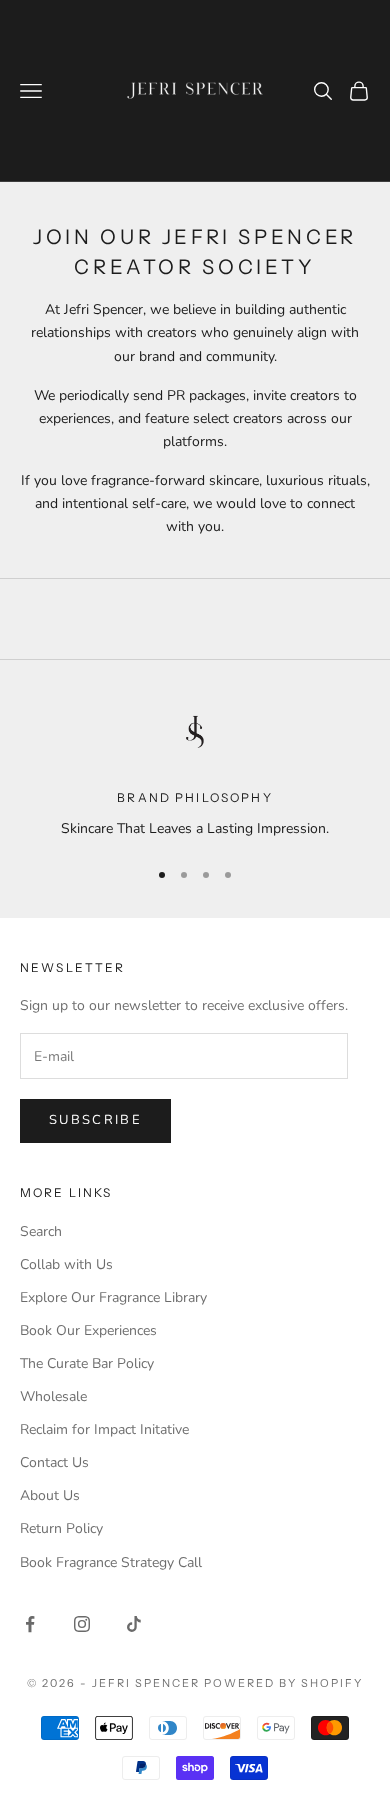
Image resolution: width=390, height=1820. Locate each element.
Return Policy (61, 1528)
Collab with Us (66, 1264)
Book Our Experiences (88, 1330)
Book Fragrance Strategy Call (111, 1562)
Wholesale (53, 1396)
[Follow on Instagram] (82, 1624)
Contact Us (54, 1462)
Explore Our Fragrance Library (113, 1297)
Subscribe (95, 1120)
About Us (50, 1495)
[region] (195, 769)
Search (41, 1231)
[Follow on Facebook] (30, 1624)
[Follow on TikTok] (134, 1624)
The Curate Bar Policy (87, 1363)
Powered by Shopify (283, 1683)
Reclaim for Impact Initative (104, 1429)
